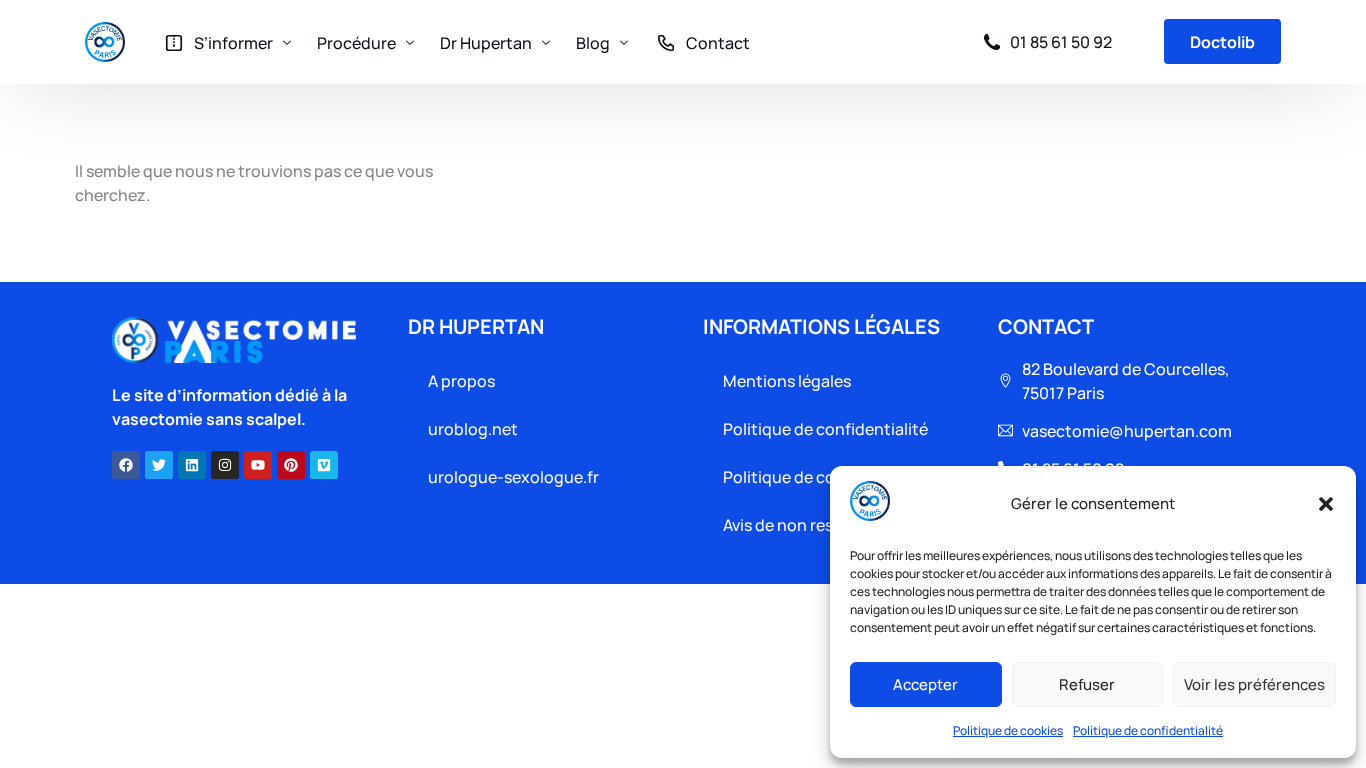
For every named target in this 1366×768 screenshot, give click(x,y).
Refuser (1087, 684)
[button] (1326, 504)
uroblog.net (473, 429)
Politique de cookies (1008, 730)
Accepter (925, 684)
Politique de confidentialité (1148, 730)
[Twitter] (159, 465)
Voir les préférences (1254, 684)
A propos (461, 381)
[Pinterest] (291, 465)
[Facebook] (126, 465)
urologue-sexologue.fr (513, 477)
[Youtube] (258, 465)
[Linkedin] (192, 465)
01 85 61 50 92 (1061, 42)
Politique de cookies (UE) (817, 477)
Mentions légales (787, 381)
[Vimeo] (324, 465)
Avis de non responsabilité (820, 525)
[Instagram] (225, 465)
